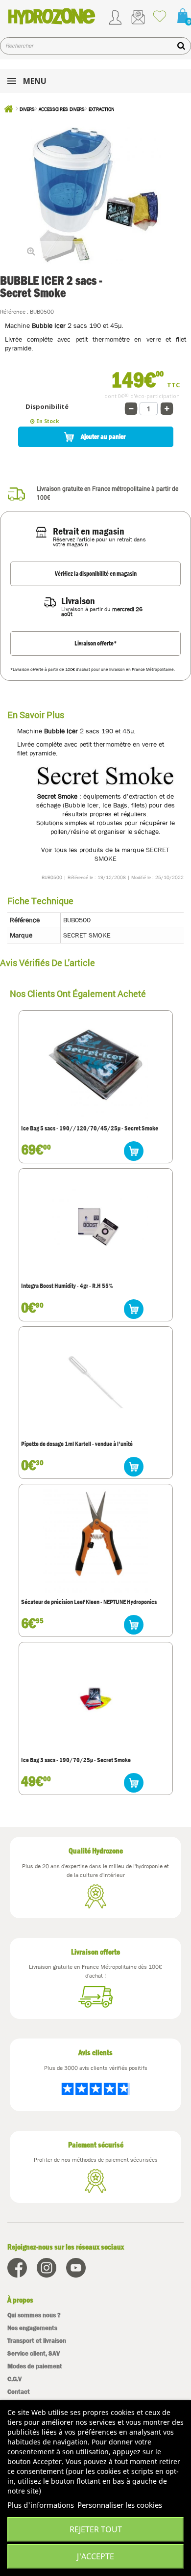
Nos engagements (32, 2328)
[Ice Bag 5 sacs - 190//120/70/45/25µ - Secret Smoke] (95, 1067)
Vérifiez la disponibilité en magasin (96, 574)
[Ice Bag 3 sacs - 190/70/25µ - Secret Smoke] (95, 1698)
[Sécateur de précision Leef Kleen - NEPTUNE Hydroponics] (95, 1540)
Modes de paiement (35, 2366)
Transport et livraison (37, 2341)
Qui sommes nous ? (34, 2315)
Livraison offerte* (96, 643)
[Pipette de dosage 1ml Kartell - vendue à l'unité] (95, 1383)
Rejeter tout (96, 2529)
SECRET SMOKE (87, 935)
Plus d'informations (41, 2505)
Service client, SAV (34, 2353)
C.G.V (14, 2379)
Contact (19, 2392)
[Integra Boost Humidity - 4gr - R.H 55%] (95, 1225)
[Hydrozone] (52, 16)
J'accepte (95, 2556)
